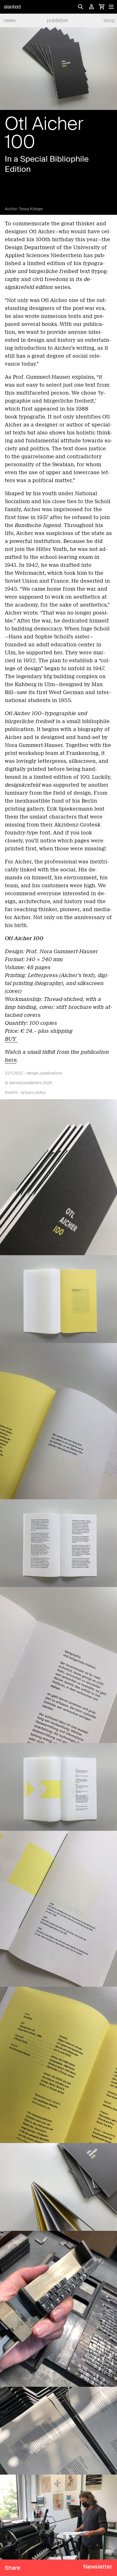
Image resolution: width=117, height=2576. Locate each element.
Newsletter (98, 2567)
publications (51, 1073)
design (33, 1073)
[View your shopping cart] (102, 7)
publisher (58, 20)
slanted (12, 7)
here (11, 1060)
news (10, 20)
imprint (11, 1092)
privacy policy (34, 1092)
